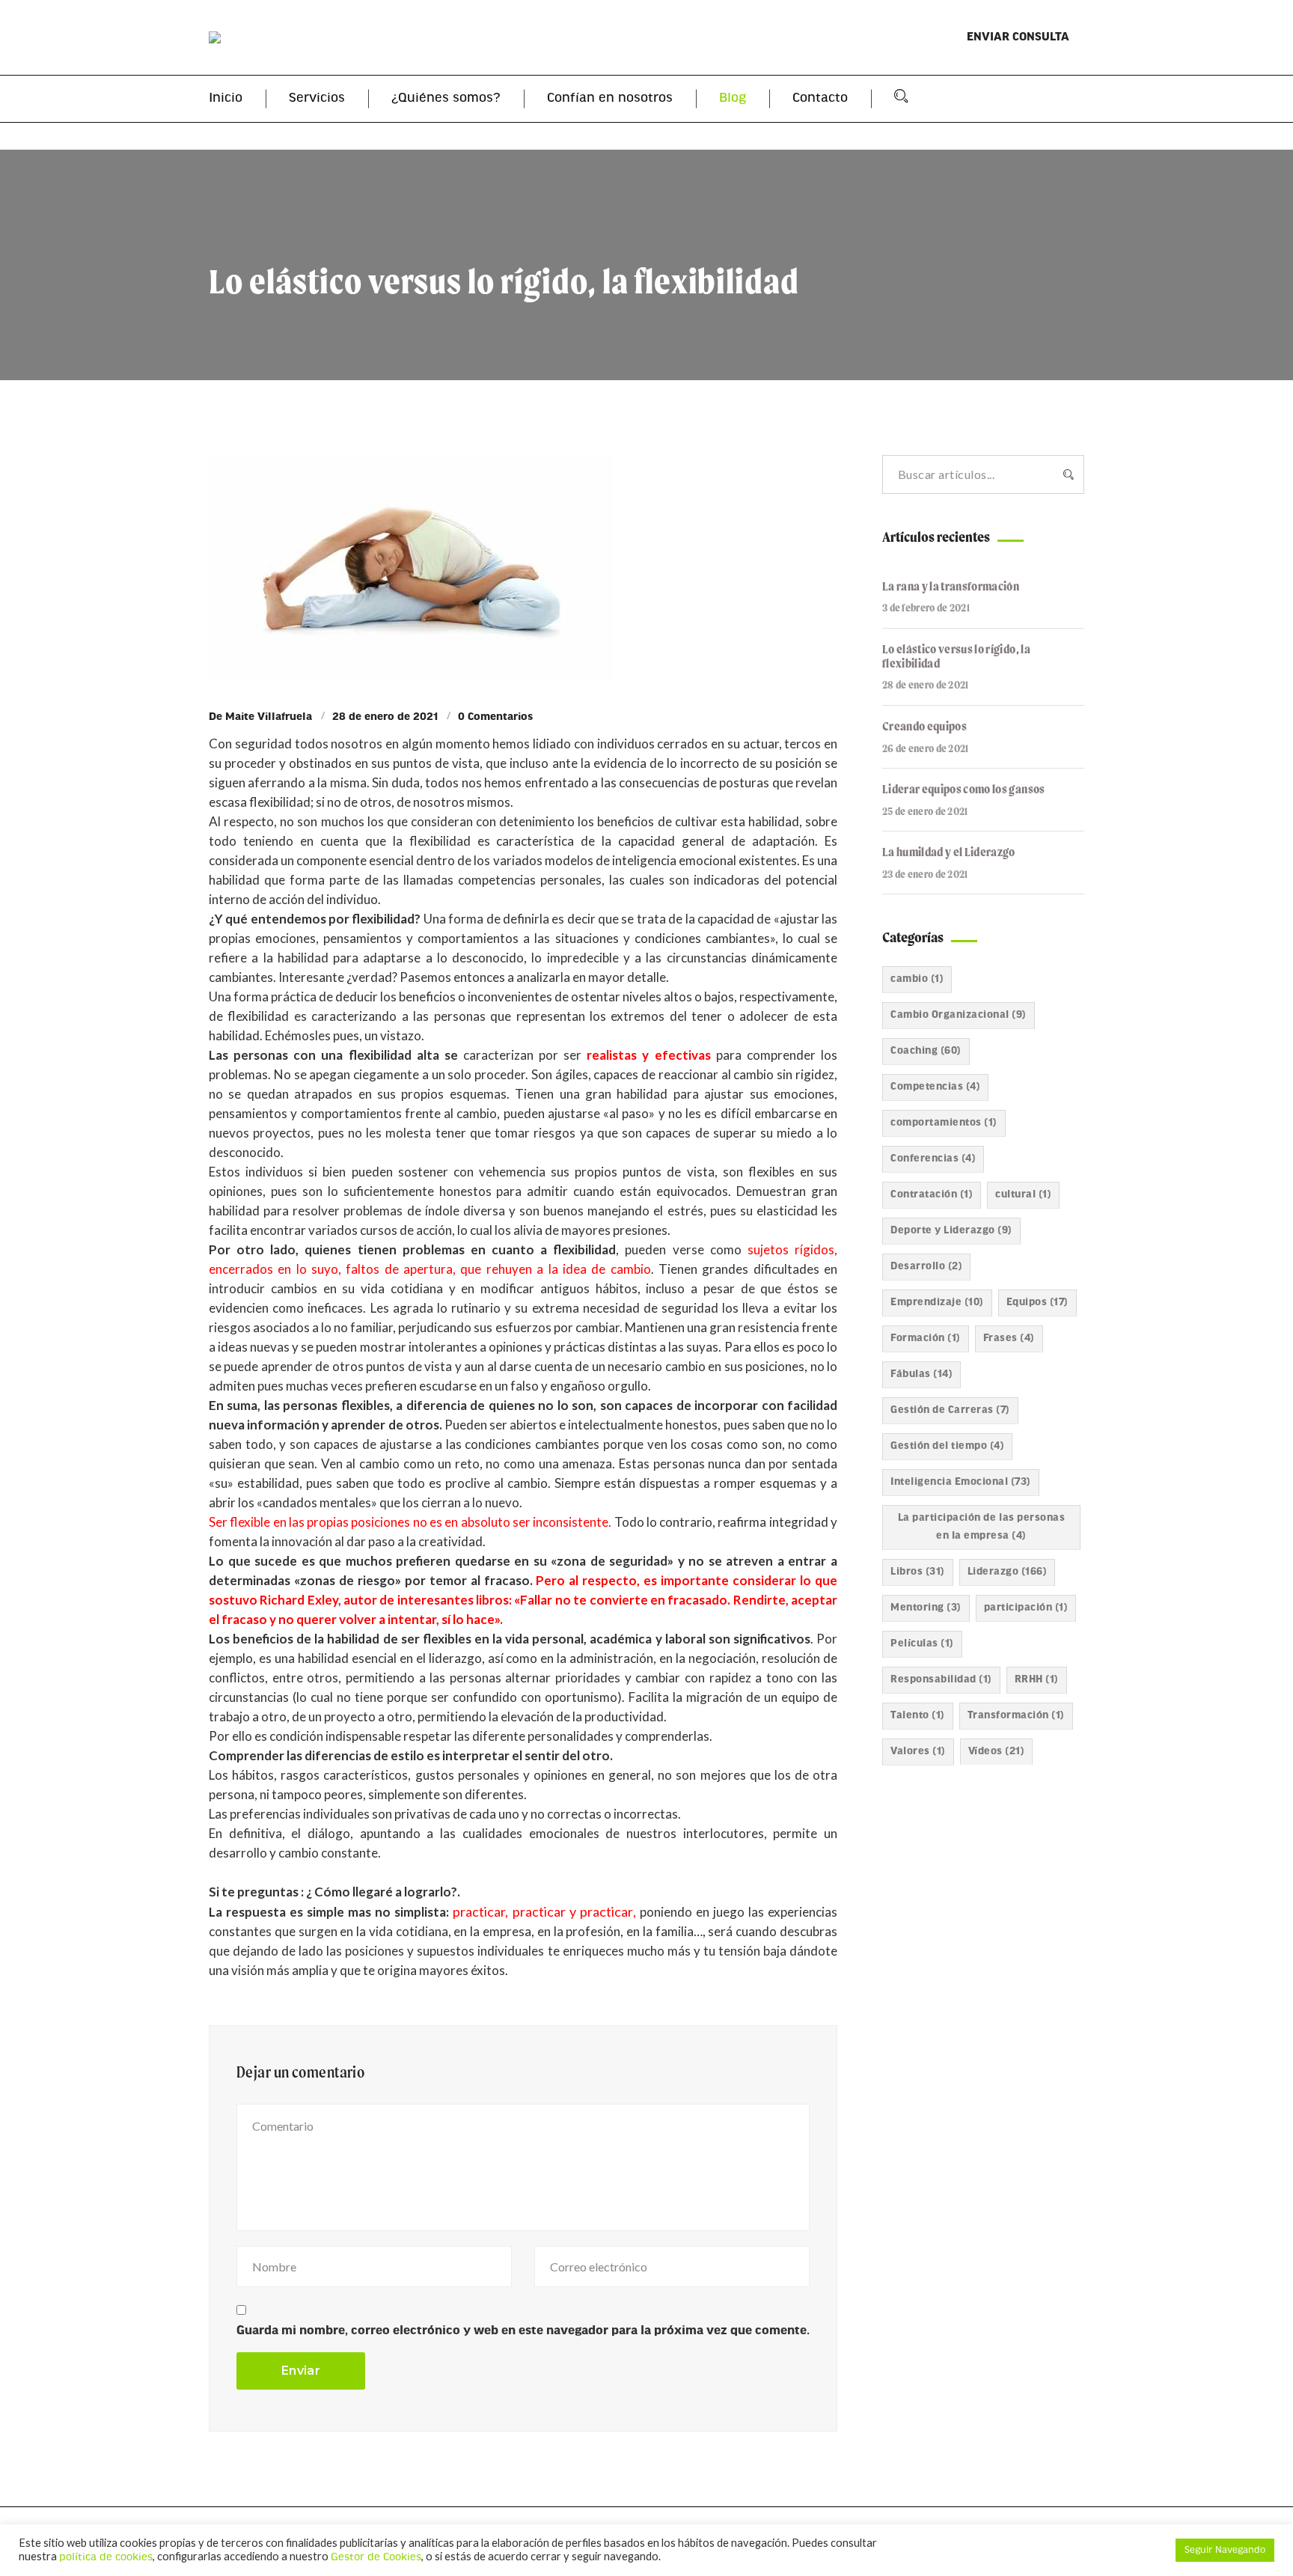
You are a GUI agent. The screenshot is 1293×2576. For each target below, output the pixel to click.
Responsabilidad (941, 1680)
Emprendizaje (937, 1303)
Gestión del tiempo (947, 1446)
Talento (918, 1716)
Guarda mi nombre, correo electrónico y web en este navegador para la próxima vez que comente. (523, 2331)
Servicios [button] (317, 99)
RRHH (1037, 1680)
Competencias (935, 1087)
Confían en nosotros (610, 99)
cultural (1023, 1195)
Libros (918, 1572)
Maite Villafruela (269, 717)
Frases (1009, 1339)
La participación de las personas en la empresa (981, 1527)
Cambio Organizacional (959, 1015)
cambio (917, 979)
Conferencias (933, 1159)
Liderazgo (1008, 1572)
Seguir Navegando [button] (1225, 2550)
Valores (918, 1752)
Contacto (820, 99)
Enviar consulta (1018, 37)
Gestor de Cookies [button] (376, 2558)
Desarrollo (926, 1267)
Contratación (932, 1195)
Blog (733, 99)
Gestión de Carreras (950, 1410)
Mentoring (926, 1608)
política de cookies (106, 2558)
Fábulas (921, 1374)
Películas (922, 1644)
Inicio (226, 99)
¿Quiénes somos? (446, 99)
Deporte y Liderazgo (951, 1231)
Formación (926, 1339)
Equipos (1037, 1303)
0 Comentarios (495, 717)
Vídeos (997, 1752)
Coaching (926, 1051)
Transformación (1016, 1716)
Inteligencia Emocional (961, 1482)
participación (1026, 1608)
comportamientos (944, 1123)
